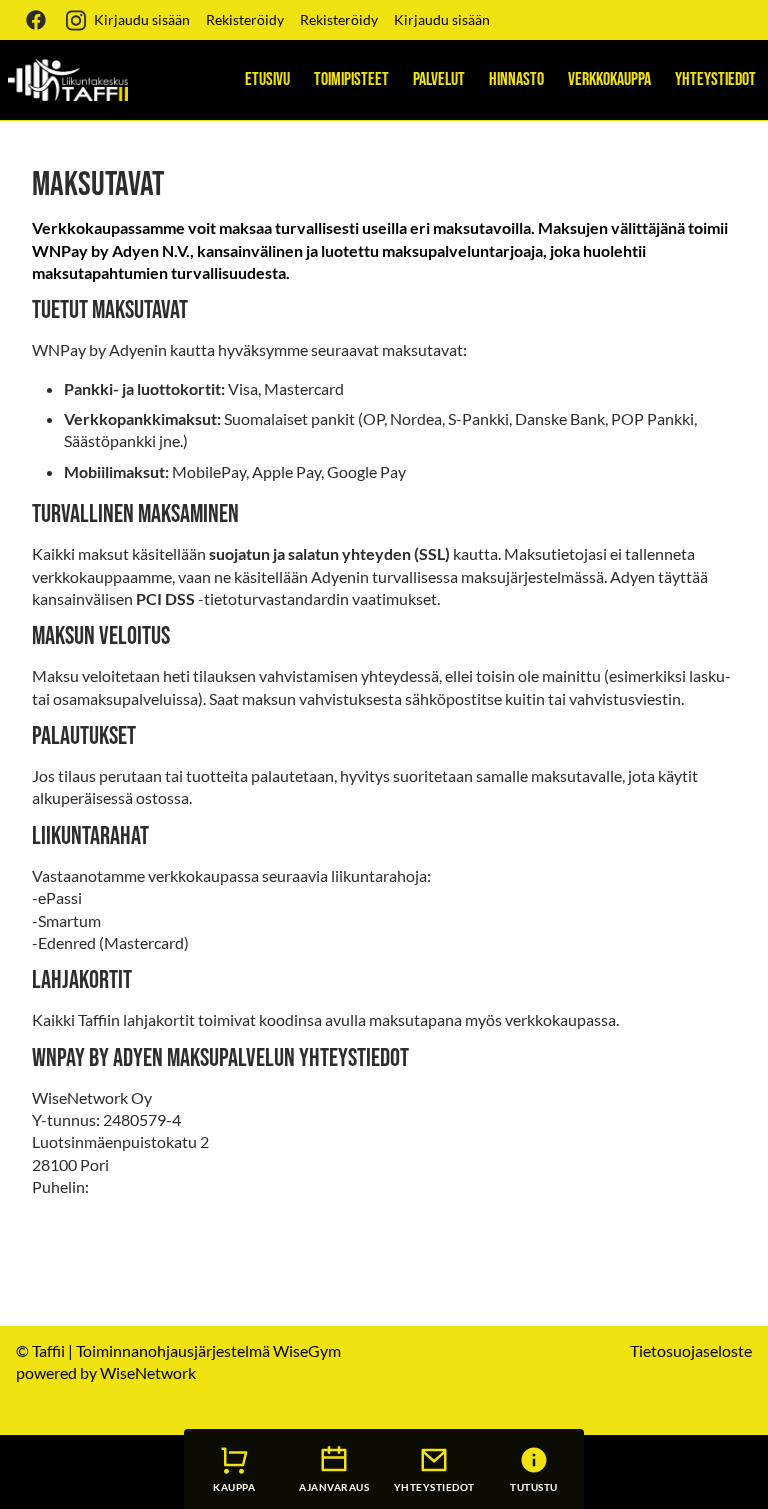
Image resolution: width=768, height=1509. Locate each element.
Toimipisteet (351, 79)
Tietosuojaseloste (691, 1350)
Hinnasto (516, 79)
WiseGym (307, 1350)
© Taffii (40, 1350)
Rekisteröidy (245, 19)
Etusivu (267, 79)
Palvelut (439, 79)
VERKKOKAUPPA (609, 79)
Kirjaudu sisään (142, 19)
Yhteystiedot (715, 79)
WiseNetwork (148, 1372)
